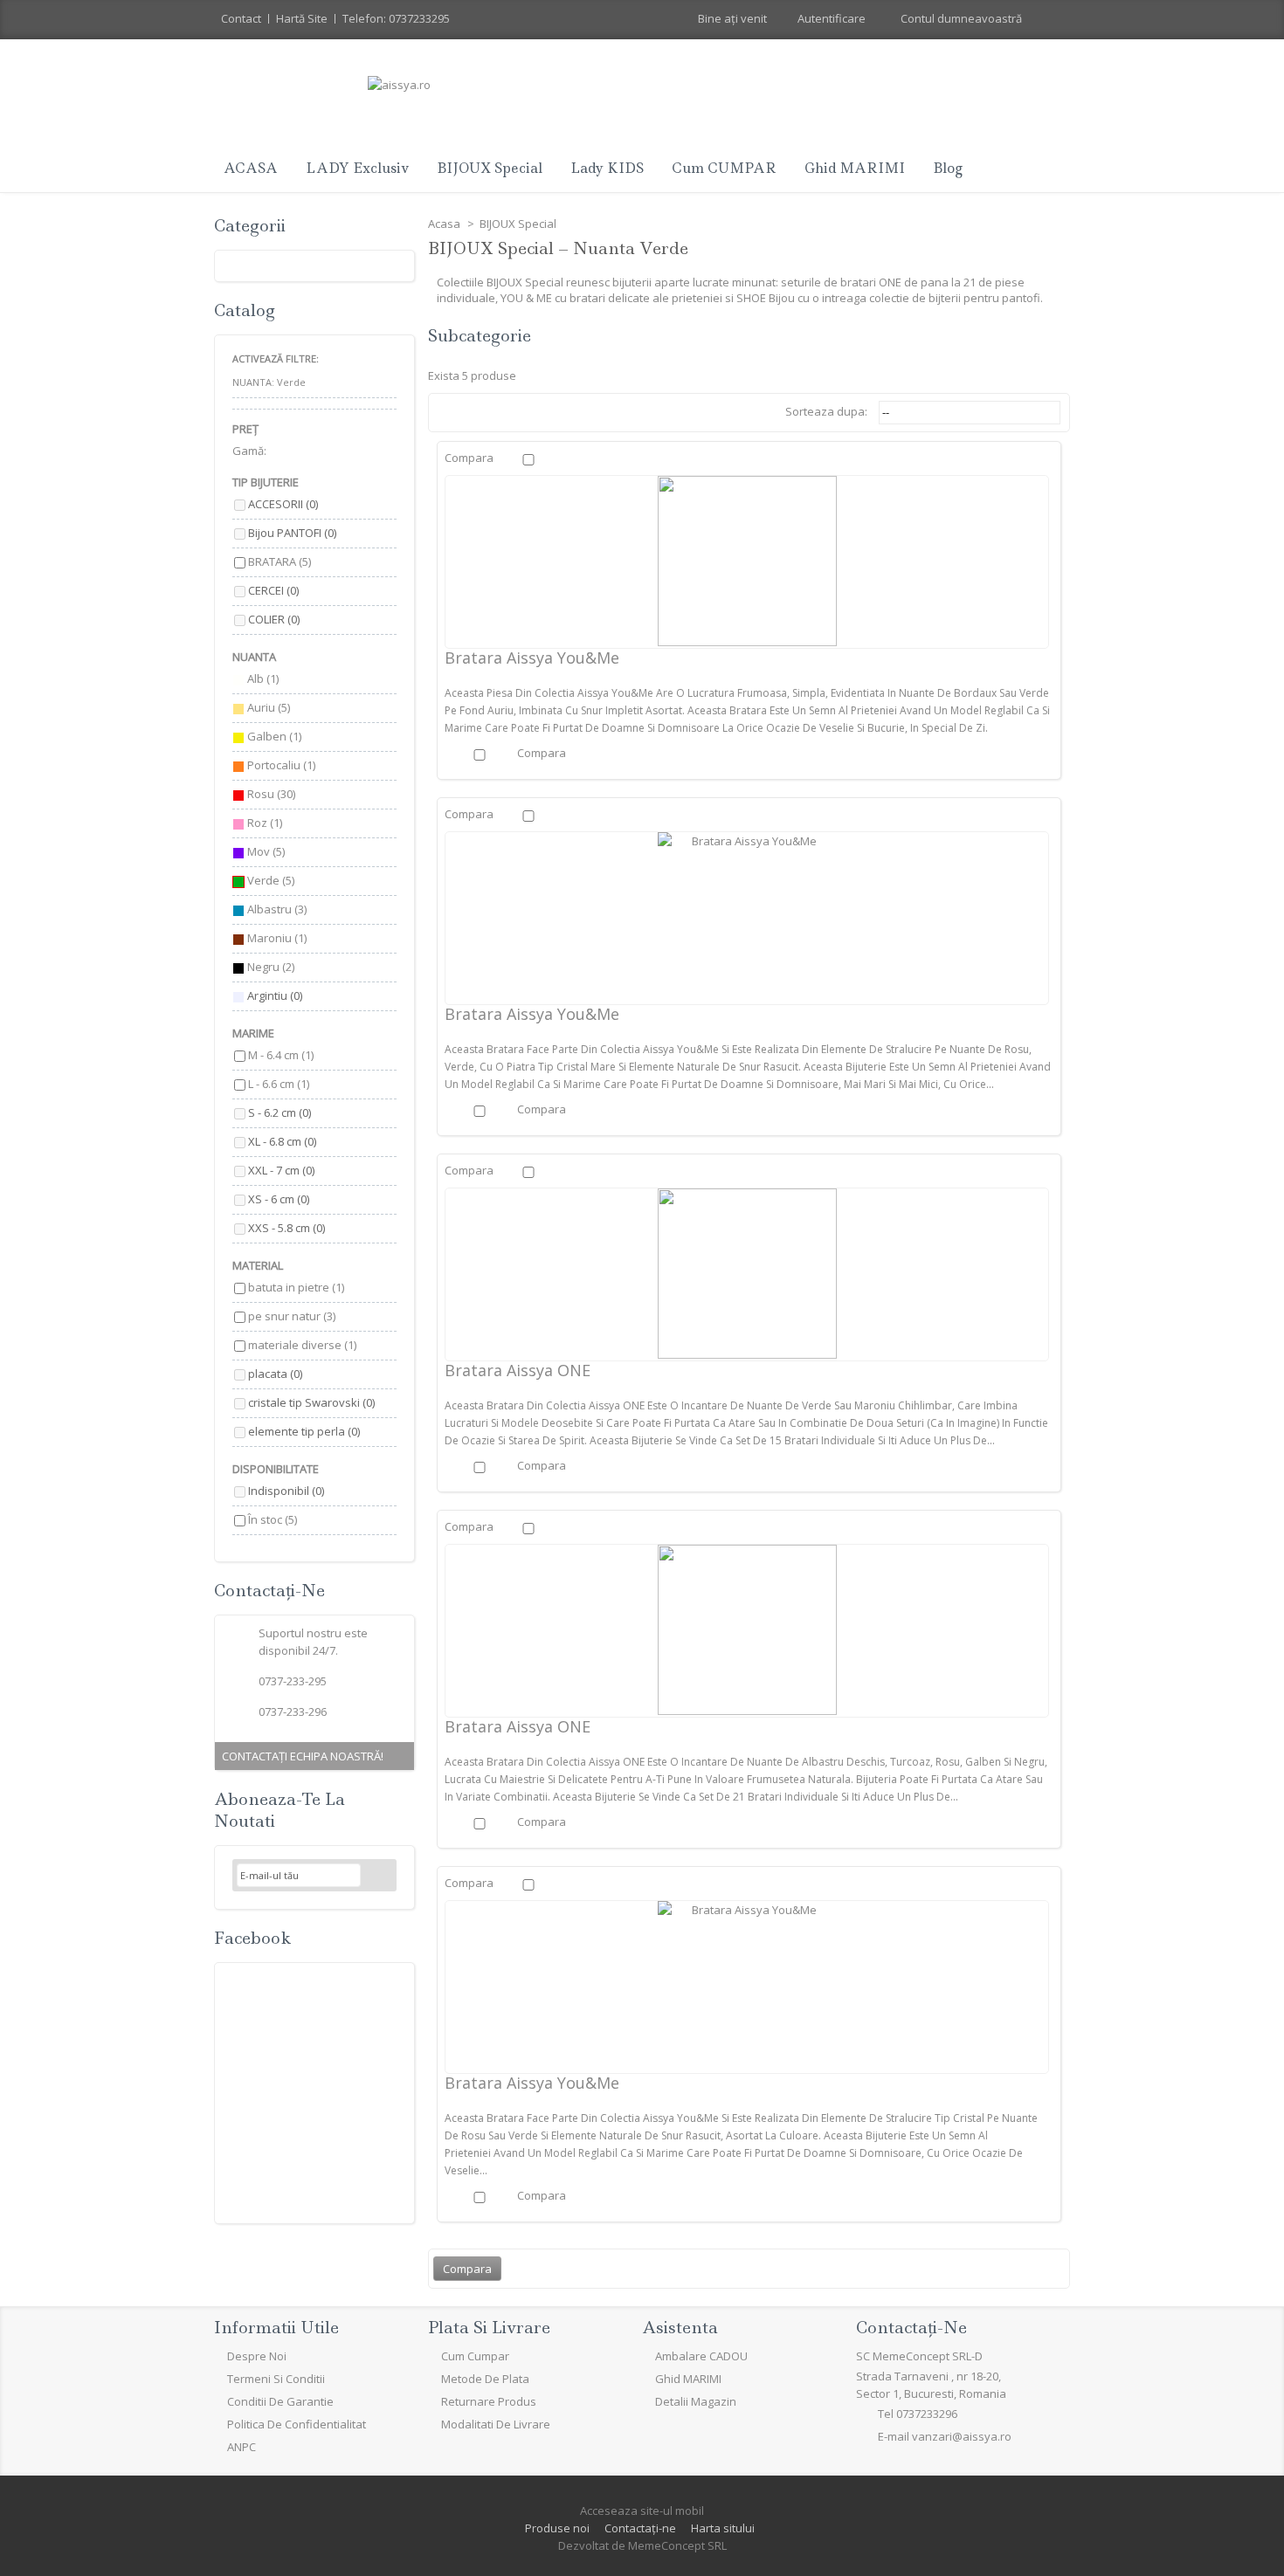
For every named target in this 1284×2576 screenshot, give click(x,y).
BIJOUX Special (490, 168)
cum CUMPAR (724, 168)
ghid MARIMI (855, 168)
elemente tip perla (304, 1431)
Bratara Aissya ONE (518, 1370)
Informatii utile (276, 2328)
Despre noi (257, 2356)
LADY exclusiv (357, 168)
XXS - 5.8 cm (286, 1228)
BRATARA (280, 561)
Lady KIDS (607, 168)
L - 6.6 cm (279, 1084)
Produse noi (557, 2528)
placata (275, 1374)
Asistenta (680, 2328)
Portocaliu (281, 765)
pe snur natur (292, 1316)
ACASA (251, 168)
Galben (274, 736)
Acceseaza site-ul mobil (642, 2511)
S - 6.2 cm (280, 1112)
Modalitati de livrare (496, 2424)
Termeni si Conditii (276, 2379)
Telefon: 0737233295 (396, 18)
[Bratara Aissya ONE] (747, 1274)
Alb (263, 678)
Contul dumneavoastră (961, 18)
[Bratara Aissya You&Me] (747, 561)
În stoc (273, 1519)
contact (241, 18)
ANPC (242, 2447)
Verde (271, 880)
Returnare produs (489, 2401)
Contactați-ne (640, 2528)
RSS (314, 2485)
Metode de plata (485, 2379)
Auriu (269, 707)
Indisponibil (286, 1491)
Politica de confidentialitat (297, 2424)
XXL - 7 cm (281, 1170)
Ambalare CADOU (701, 2356)
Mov (266, 851)
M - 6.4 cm (281, 1055)
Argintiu (275, 995)
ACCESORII (283, 504)
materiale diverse (302, 1345)
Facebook (252, 1938)
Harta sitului (723, 2528)
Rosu (271, 794)
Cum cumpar (475, 2356)
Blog (948, 168)
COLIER (274, 619)
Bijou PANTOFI (292, 533)
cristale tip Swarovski (311, 1402)
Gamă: (249, 451)
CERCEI (273, 590)
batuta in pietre (296, 1287)
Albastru (277, 909)
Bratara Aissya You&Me (532, 658)
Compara (469, 458)
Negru (271, 967)
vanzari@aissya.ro (962, 2436)
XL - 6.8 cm (282, 1141)
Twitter (273, 2485)
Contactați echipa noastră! (303, 1756)
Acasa (445, 224)
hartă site (302, 18)
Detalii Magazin (696, 2401)
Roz (265, 823)
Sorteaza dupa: (826, 411)
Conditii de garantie (280, 2401)
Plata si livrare (489, 2328)
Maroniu (277, 938)
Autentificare (832, 18)
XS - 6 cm (279, 1199)
